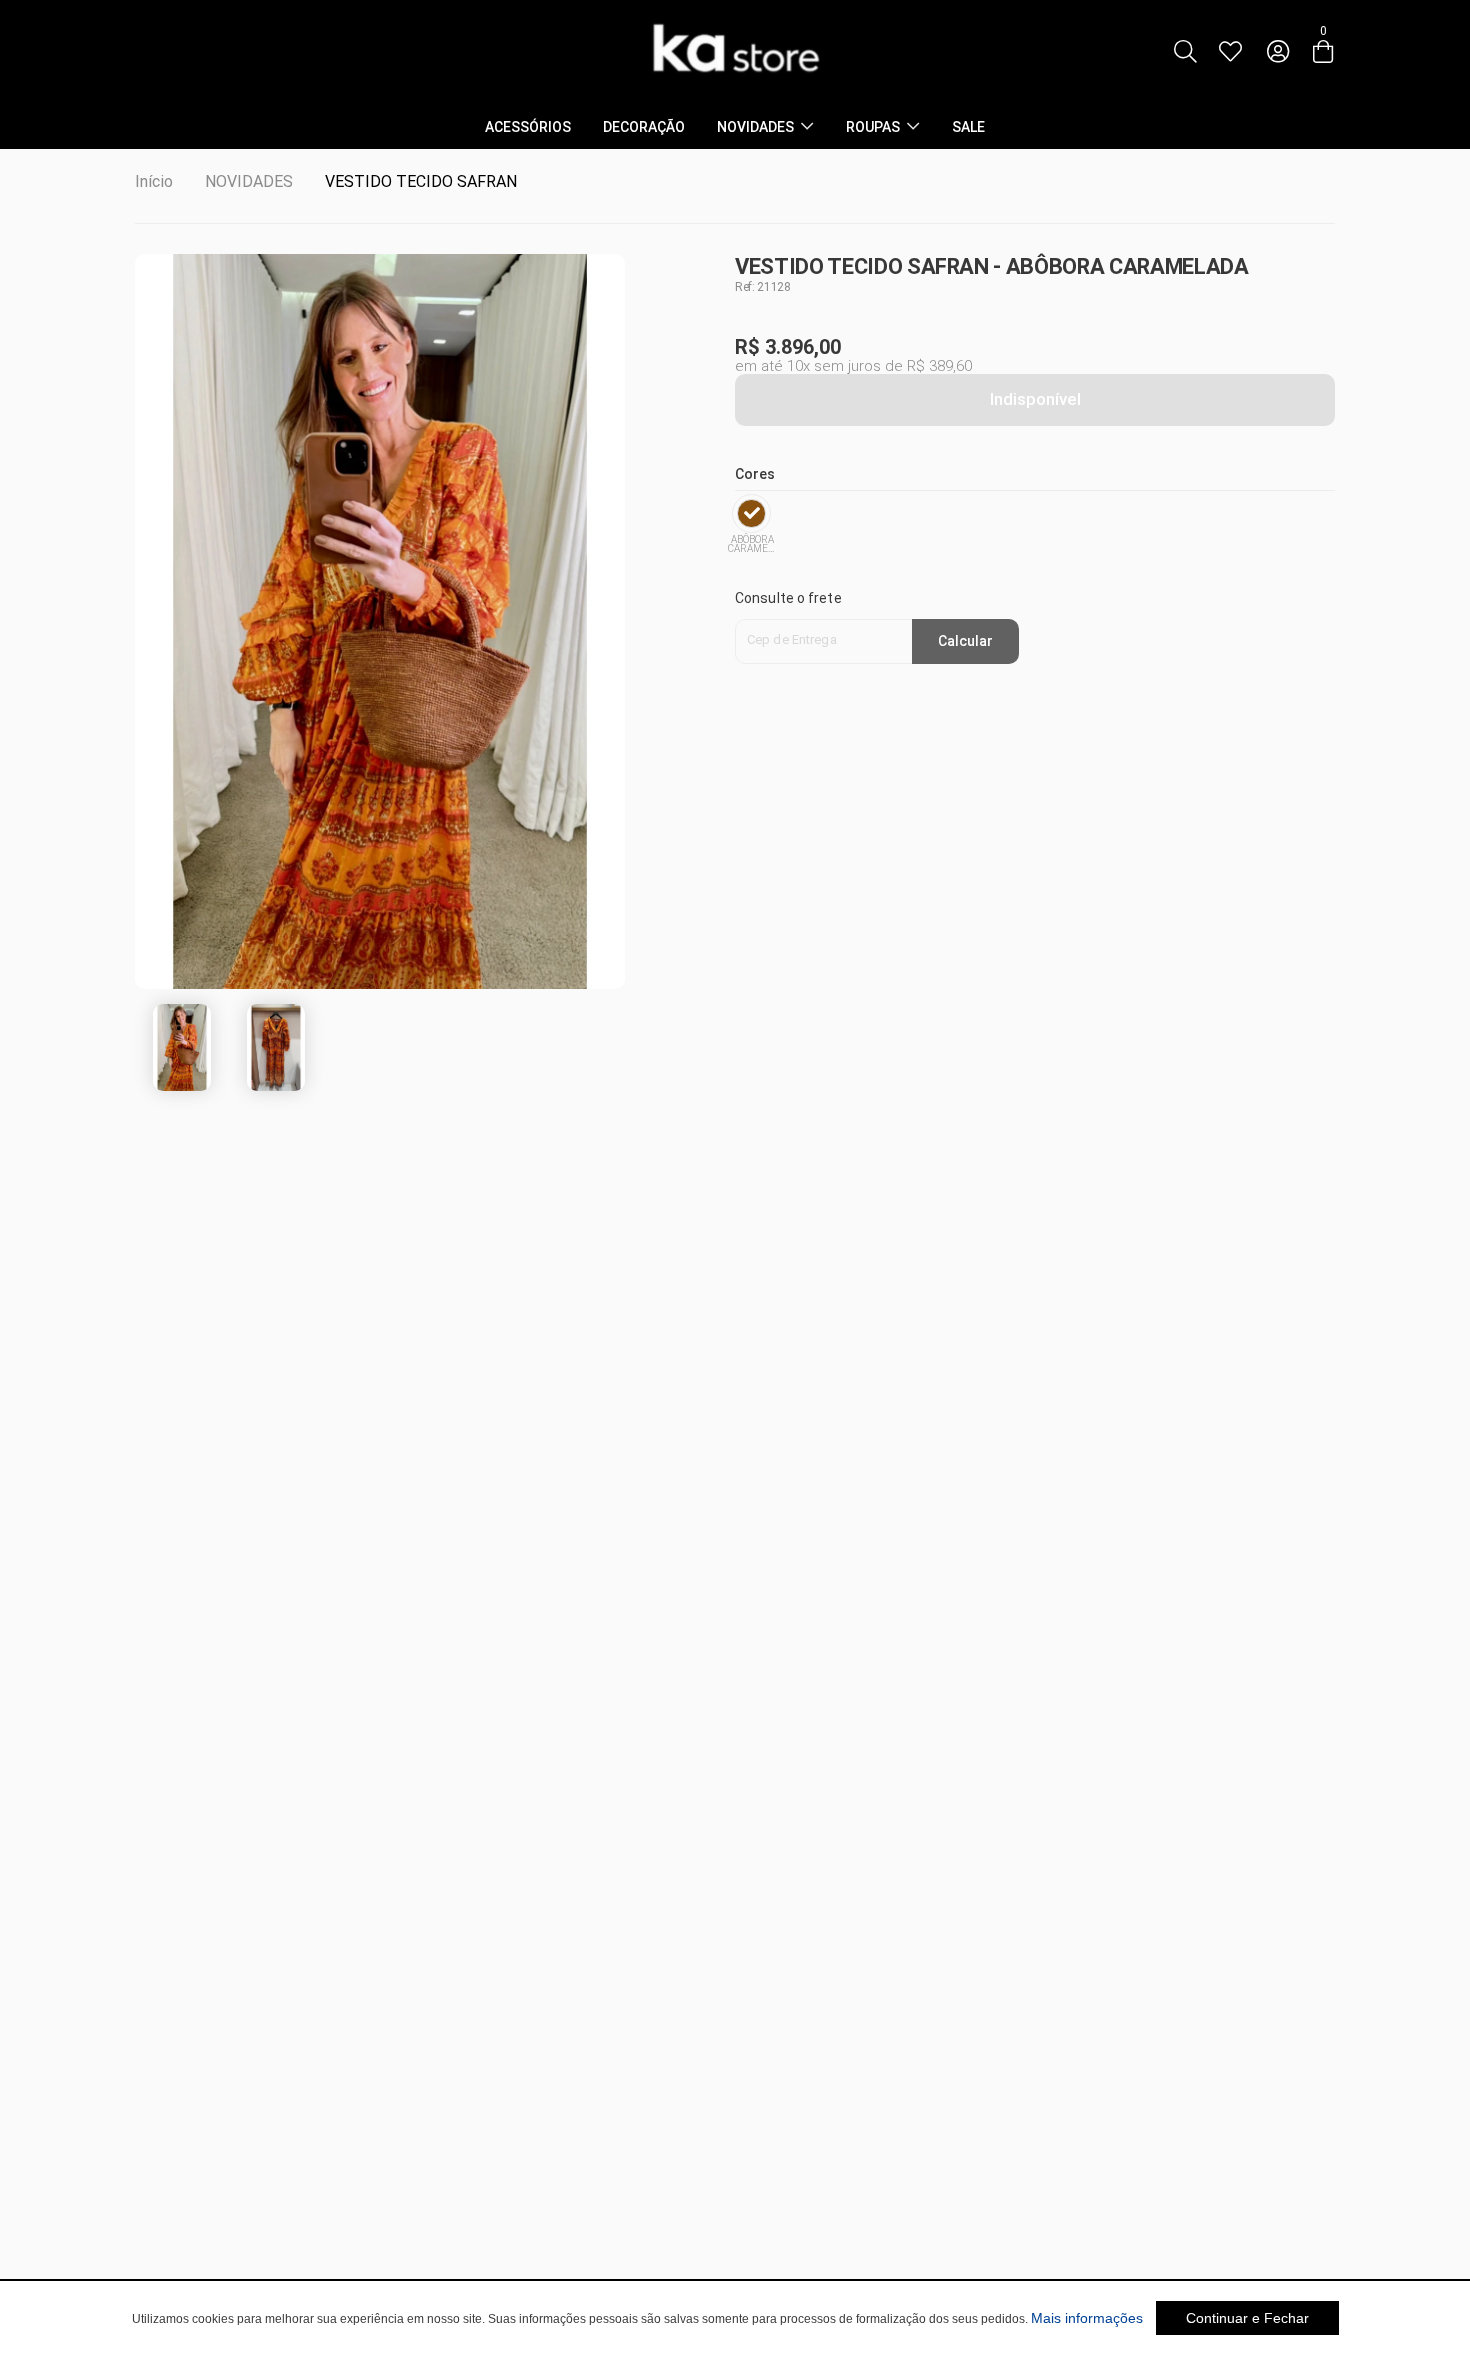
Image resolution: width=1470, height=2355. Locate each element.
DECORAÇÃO (644, 127)
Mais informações (1087, 2318)
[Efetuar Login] (1278, 52)
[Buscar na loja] (1185, 52)
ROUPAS (873, 127)
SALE (968, 127)
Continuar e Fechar (1247, 2318)
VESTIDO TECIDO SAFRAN (421, 181)
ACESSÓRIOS (528, 127)
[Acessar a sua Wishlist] (1230, 52)
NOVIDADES (755, 127)
